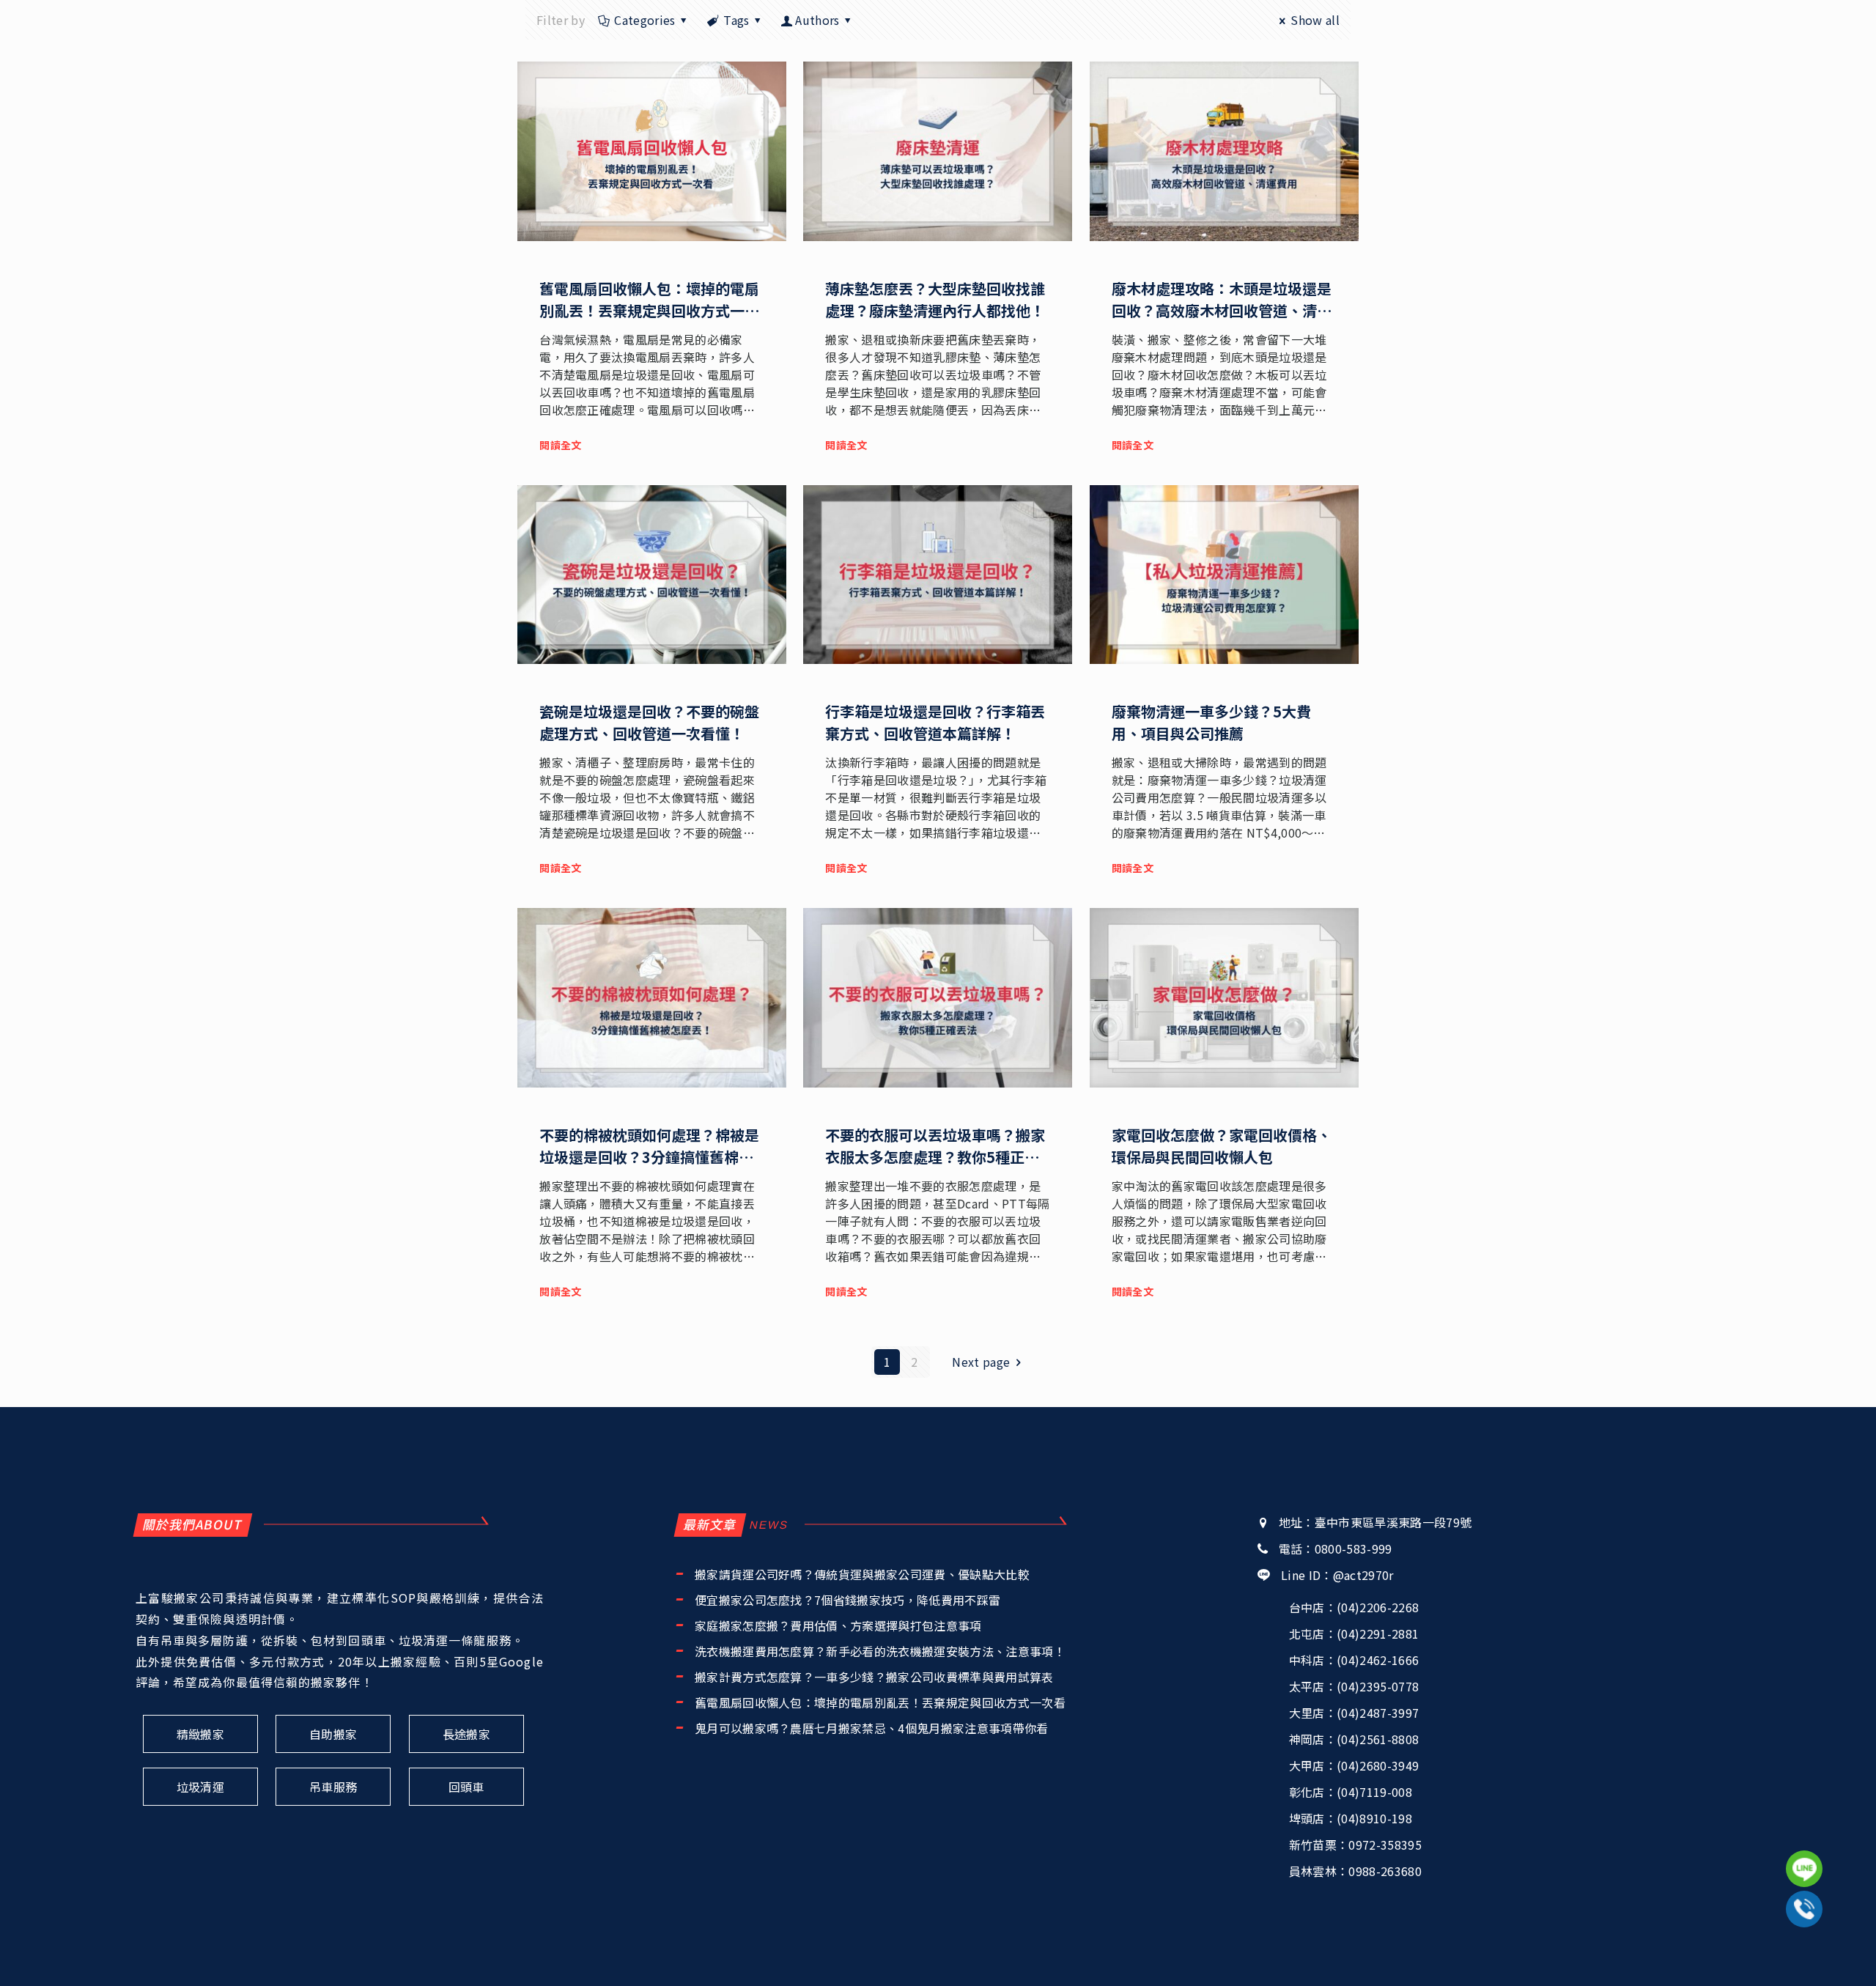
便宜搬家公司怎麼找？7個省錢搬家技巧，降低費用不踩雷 (847, 1600)
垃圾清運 (200, 1787)
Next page (981, 1362)
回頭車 (466, 1787)
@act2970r (1363, 1575)
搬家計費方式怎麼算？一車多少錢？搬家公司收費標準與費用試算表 (874, 1677)
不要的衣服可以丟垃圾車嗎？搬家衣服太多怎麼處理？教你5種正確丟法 (935, 1157)
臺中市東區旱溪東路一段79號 (1393, 1522)
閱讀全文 (560, 445)
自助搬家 (333, 1734)
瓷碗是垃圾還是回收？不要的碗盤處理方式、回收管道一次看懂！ (649, 722)
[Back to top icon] (1805, 1955)
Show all (1315, 20)
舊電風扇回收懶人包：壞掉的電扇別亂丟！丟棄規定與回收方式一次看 (649, 310)
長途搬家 (466, 1734)
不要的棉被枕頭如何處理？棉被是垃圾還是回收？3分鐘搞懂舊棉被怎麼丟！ (649, 1157)
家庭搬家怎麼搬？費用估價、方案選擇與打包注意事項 (838, 1625)
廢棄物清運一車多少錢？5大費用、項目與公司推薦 (1211, 722)
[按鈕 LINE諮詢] (1804, 1869)
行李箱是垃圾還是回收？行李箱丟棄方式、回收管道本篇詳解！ (935, 722)
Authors (817, 20)
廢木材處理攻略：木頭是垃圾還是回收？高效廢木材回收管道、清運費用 (1222, 310)
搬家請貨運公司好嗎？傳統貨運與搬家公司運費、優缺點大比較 (862, 1574)
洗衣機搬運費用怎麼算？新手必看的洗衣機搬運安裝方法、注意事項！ (880, 1651)
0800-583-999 (1354, 1548)
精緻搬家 (200, 1734)
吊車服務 (333, 1787)
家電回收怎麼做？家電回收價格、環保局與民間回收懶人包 (1222, 1146)
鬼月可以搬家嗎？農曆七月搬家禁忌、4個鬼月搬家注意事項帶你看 (872, 1728)
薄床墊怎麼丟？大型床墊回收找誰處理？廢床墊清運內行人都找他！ (935, 299)
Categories (645, 20)
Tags (736, 20)
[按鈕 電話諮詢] (1804, 1909)
